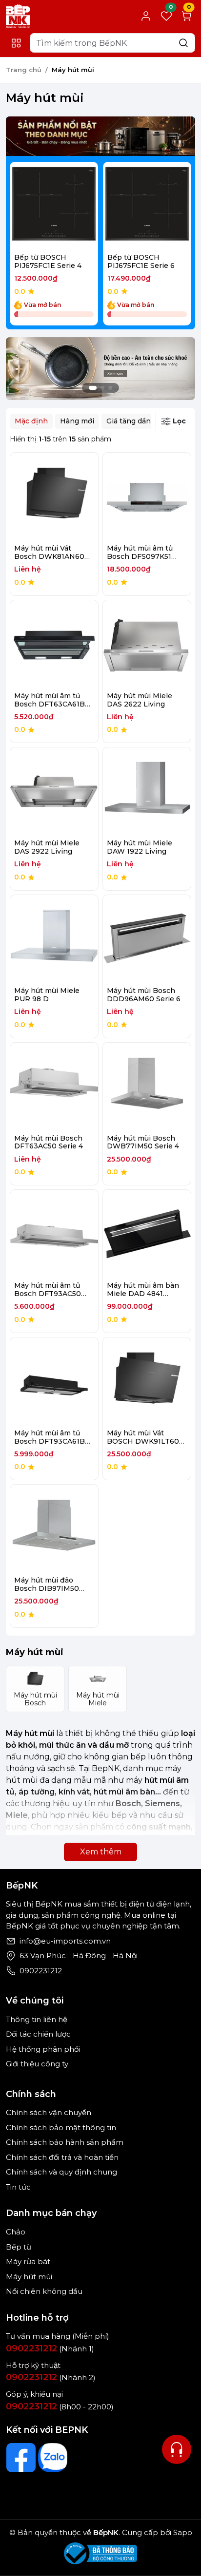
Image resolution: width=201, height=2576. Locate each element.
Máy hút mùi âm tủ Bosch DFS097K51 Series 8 (140, 556)
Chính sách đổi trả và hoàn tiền (62, 2157)
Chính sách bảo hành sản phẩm (65, 2142)
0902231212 (41, 1971)
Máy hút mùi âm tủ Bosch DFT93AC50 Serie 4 (48, 1294)
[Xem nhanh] (54, 206)
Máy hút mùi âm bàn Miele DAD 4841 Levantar (143, 1294)
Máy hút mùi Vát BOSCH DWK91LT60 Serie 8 (143, 1441)
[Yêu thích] (33, 206)
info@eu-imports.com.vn (65, 1941)
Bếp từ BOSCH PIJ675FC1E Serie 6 (141, 261)
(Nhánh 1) (50, 2349)
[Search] (183, 43)
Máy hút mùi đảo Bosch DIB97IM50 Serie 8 (47, 1588)
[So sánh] (75, 206)
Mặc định (31, 421)
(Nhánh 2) (51, 2377)
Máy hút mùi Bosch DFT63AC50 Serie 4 (49, 1142)
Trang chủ (24, 70)
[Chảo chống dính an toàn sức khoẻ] (100, 368)
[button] (177, 245)
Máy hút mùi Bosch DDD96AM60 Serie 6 (144, 995)
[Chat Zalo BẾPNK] (52, 2458)
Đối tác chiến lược (38, 2034)
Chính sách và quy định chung (61, 2172)
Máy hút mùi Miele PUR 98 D (47, 995)
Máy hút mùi (29, 2277)
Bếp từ (19, 2247)
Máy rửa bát (28, 2261)
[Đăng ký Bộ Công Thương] (100, 2553)
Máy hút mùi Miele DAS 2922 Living (47, 847)
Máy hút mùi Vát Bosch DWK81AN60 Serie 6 (49, 556)
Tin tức (18, 2187)
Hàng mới (77, 421)
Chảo (16, 2232)
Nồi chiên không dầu (44, 2291)
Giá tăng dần (129, 421)
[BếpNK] (18, 15)
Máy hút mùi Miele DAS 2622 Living (140, 700)
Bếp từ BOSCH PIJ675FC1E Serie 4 (48, 261)
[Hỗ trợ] (177, 2449)
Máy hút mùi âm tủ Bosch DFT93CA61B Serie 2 (50, 1441)
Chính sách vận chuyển (49, 2112)
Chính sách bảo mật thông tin (61, 2128)
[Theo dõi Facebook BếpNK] (21, 2458)
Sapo (182, 2532)
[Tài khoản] (146, 16)
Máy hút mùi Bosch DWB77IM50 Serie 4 (143, 1142)
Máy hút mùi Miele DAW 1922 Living (140, 847)
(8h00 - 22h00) (60, 2407)
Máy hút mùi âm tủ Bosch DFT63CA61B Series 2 (50, 704)
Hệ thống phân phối (43, 2049)
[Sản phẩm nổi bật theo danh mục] (100, 136)
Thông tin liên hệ (37, 2019)
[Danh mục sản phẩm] (16, 43)
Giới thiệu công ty (37, 2064)
